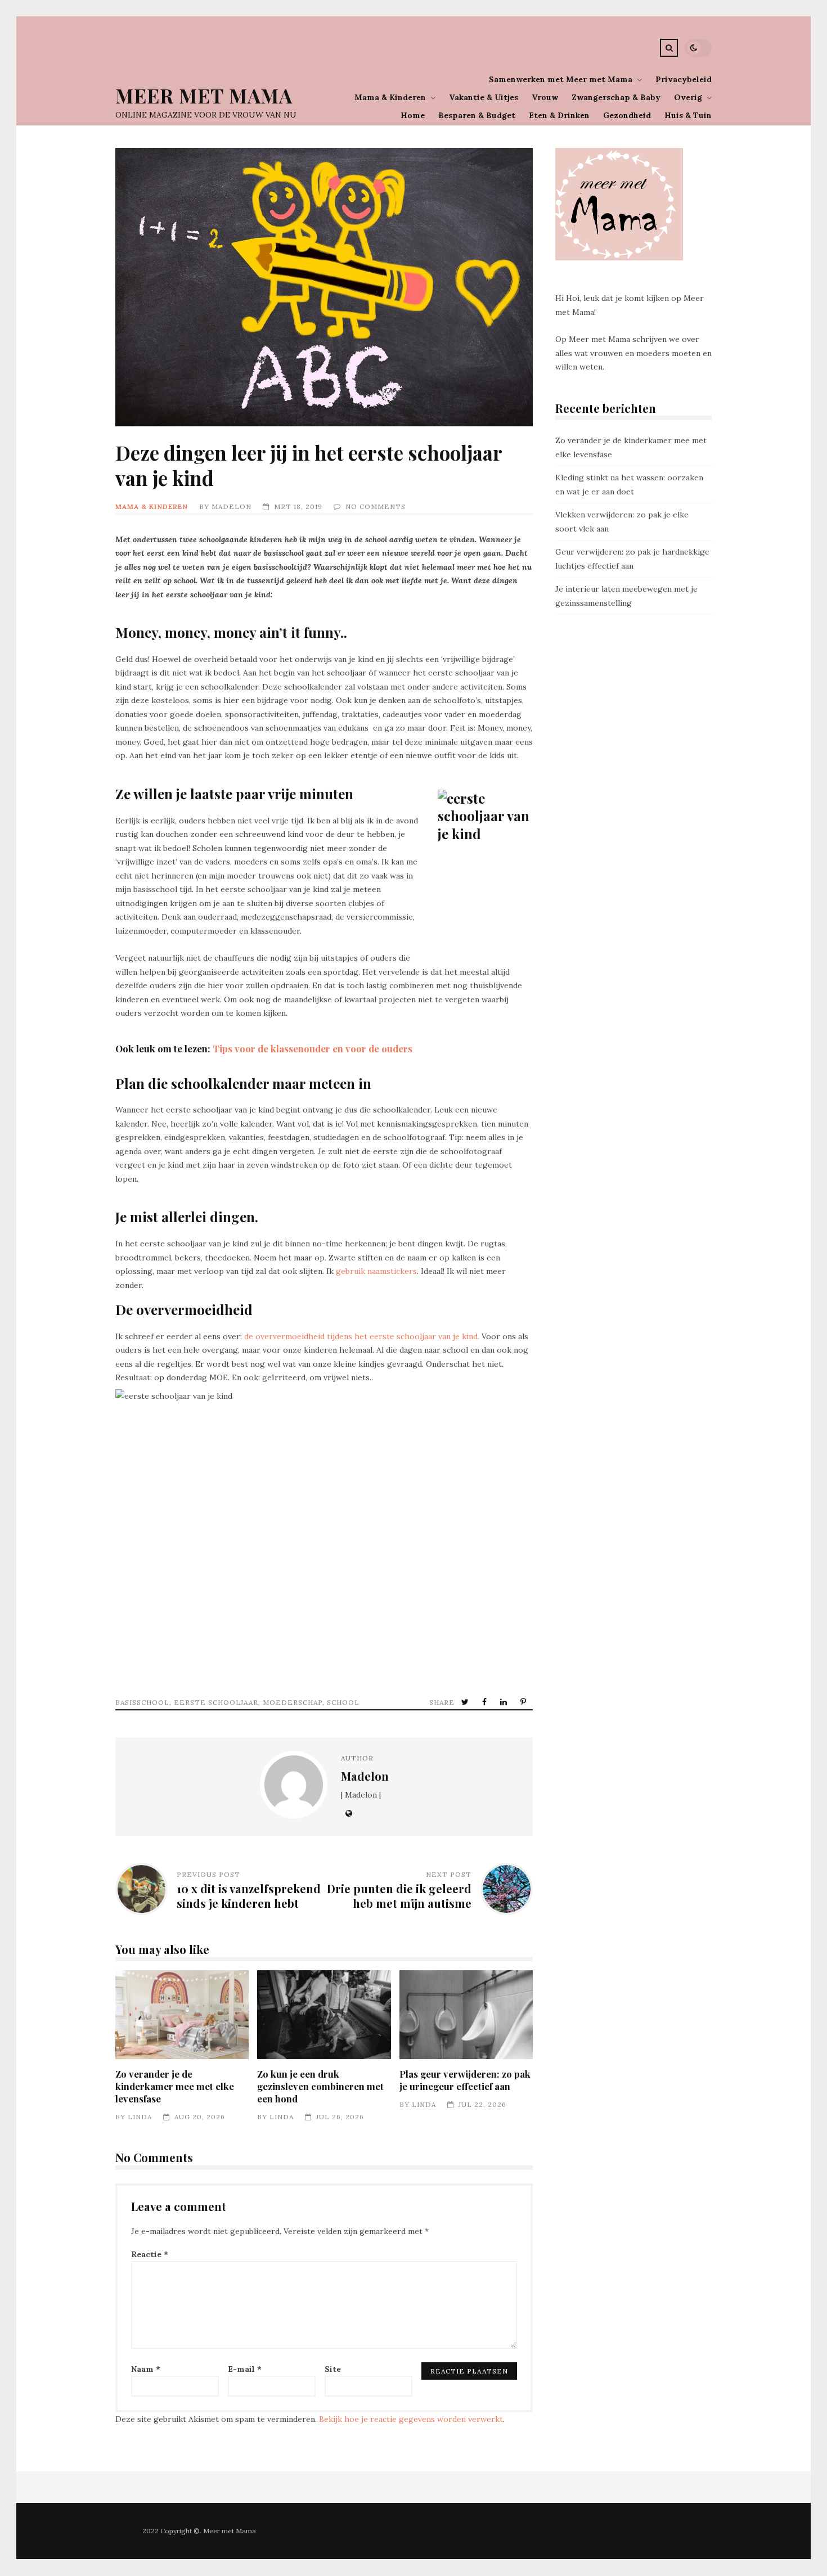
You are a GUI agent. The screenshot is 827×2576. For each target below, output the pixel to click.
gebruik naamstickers (376, 1271)
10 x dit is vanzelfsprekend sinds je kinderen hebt (249, 1896)
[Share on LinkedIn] (505, 1702)
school (343, 1702)
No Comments (376, 506)
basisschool (142, 1702)
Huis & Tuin (688, 115)
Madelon (232, 506)
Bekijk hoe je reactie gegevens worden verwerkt (411, 2419)
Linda (140, 2117)
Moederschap (293, 1702)
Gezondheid (627, 115)
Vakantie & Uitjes (484, 97)
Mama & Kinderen (390, 97)
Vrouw (545, 97)
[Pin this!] (524, 1702)
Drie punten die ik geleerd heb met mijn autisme (399, 1896)
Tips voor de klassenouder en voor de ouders (313, 1048)
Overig (688, 97)
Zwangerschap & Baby (616, 97)
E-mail (245, 2369)
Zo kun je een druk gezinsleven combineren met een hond (324, 2015)
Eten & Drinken (559, 115)
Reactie (150, 2254)
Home (413, 115)
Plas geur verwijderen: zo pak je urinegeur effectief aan (466, 2015)
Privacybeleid (684, 79)
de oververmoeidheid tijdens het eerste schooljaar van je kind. (362, 1336)
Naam (146, 2369)
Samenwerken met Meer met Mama (561, 79)
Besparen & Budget (477, 115)
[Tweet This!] (466, 1702)
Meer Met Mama (204, 95)
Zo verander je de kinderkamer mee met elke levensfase (182, 2015)
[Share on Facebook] (486, 1702)
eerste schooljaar (216, 1702)
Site (333, 2369)
